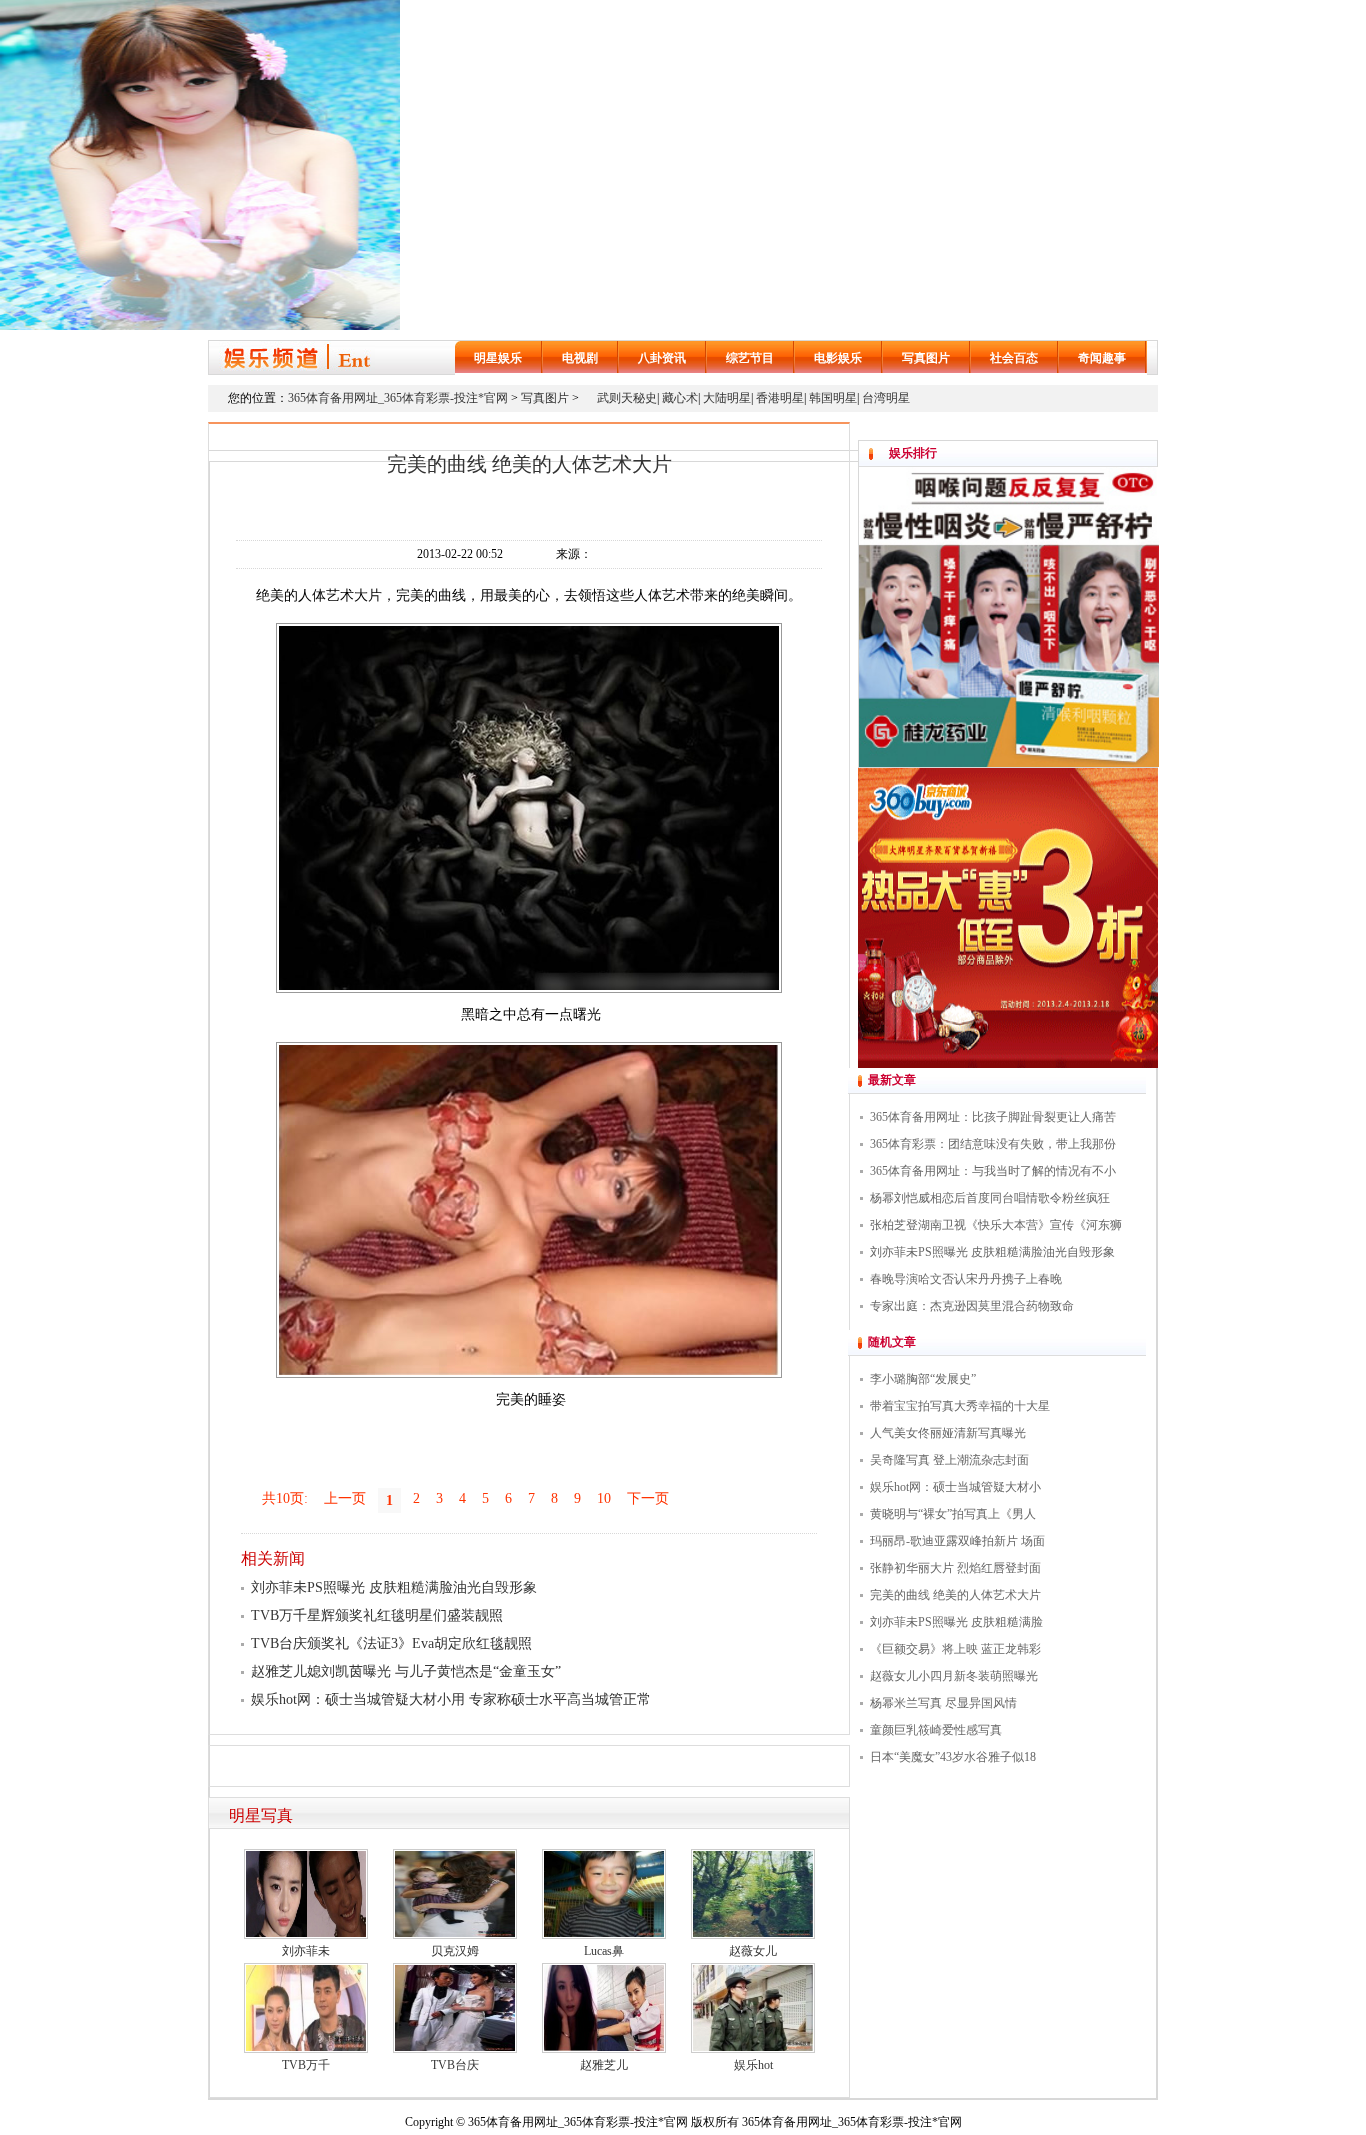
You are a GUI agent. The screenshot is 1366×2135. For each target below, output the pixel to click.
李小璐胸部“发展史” (923, 1379)
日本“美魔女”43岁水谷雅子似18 (953, 1757)
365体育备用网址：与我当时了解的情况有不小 (993, 1171)
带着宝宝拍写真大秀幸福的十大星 (960, 1406)
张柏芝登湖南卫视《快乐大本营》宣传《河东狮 (996, 1225)
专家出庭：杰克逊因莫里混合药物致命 (972, 1306)
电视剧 (580, 358)
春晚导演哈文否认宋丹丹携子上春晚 (966, 1279)
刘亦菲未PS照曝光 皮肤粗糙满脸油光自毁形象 (394, 1587)
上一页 (345, 1498)
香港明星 (780, 398)
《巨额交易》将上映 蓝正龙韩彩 (955, 1649)
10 (604, 1498)
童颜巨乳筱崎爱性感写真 (936, 1730)
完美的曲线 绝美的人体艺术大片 (955, 1595)
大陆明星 (727, 398)
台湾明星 (886, 398)
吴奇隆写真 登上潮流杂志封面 (949, 1460)
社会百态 (1014, 358)
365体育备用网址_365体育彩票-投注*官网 (398, 398)
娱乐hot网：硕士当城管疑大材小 (955, 1487)
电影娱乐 (838, 358)
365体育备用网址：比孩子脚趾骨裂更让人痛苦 (993, 1117)
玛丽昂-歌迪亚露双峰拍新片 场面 (957, 1541)
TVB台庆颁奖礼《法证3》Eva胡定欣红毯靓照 (391, 1643)
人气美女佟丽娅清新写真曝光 (948, 1433)
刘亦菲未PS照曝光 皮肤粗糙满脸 (956, 1622)
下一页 (648, 1498)
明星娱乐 (498, 358)
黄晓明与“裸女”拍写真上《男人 (953, 1514)
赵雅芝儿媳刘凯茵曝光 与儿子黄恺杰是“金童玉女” (406, 1671)
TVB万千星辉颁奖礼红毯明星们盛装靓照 (377, 1615)
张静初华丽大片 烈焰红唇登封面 (955, 1568)
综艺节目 (750, 358)
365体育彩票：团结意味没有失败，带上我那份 (993, 1144)
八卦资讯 (662, 358)
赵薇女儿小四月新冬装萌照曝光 (954, 1676)
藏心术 (680, 398)
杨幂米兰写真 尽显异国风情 (943, 1703)
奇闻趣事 (1102, 358)
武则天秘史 (627, 398)
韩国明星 (833, 398)
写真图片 (926, 358)
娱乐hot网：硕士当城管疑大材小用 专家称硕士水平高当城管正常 (451, 1699)
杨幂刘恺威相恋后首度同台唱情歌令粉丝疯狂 (990, 1198)
